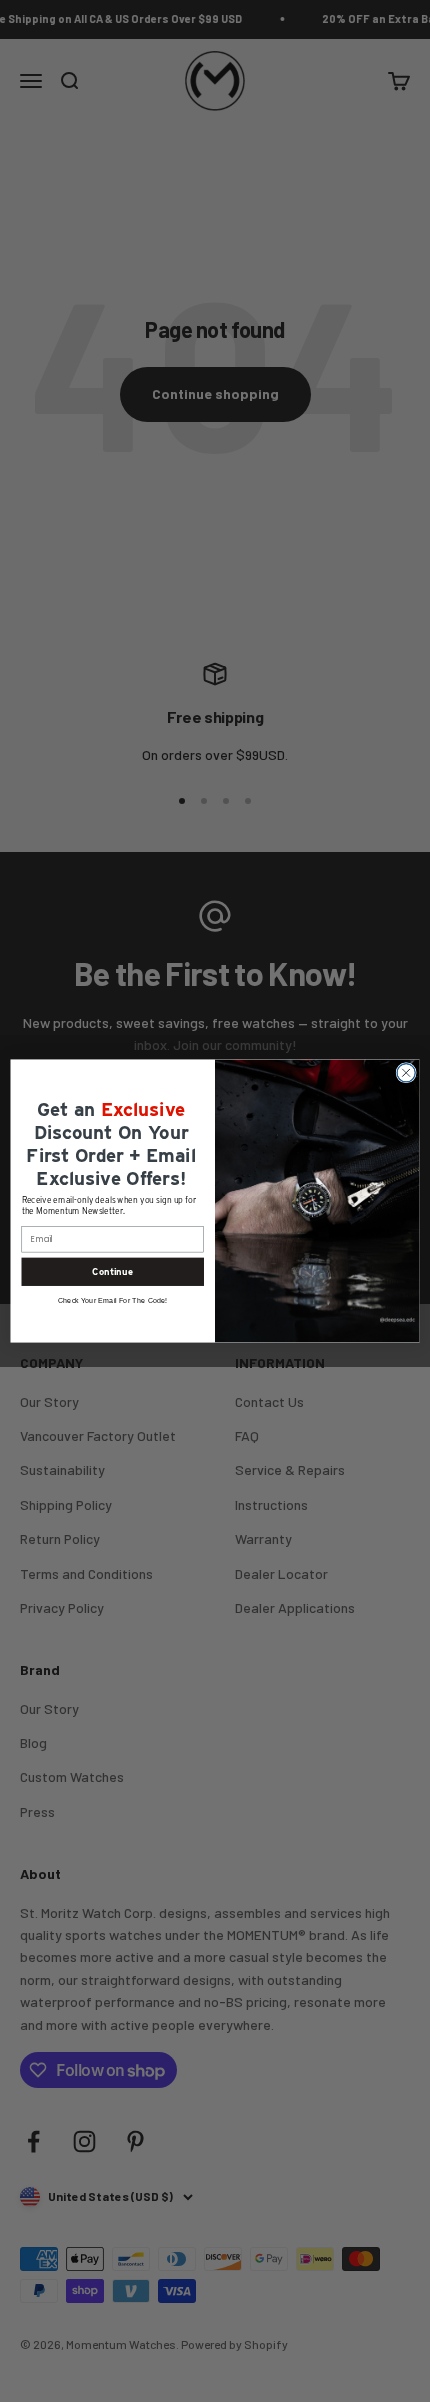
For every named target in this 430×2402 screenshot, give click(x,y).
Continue (112, 1271)
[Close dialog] (406, 1073)
